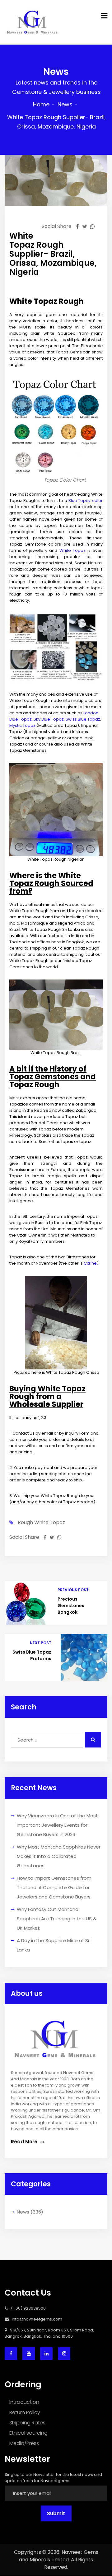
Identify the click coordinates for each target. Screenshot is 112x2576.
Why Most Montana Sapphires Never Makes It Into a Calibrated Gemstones (59, 1856)
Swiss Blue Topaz (83, 719)
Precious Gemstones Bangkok (71, 1606)
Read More (25, 2142)
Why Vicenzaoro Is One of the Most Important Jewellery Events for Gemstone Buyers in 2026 (57, 1825)
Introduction (24, 2402)
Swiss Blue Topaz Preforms (32, 1655)
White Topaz (72, 550)
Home (41, 104)
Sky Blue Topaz (49, 719)
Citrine (90, 1263)
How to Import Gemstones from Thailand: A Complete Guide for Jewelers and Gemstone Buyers (54, 1887)
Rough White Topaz (41, 1523)
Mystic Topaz (23, 725)
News (65, 104)
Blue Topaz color (86, 501)
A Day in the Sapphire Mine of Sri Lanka (54, 1945)
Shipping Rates (27, 2423)
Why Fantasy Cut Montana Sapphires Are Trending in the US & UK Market (57, 1919)
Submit (56, 2513)
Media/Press (24, 2443)
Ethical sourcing (28, 2433)
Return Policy (25, 2412)
